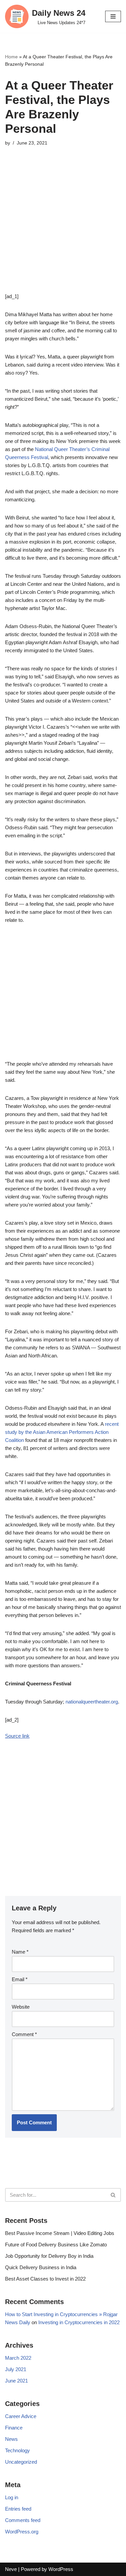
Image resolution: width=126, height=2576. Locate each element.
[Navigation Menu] (113, 16)
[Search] (113, 2195)
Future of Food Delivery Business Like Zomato (56, 2245)
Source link (17, 1736)
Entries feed (18, 2509)
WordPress (61, 2569)
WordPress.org (22, 2532)
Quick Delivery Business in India (41, 2267)
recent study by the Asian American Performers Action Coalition (62, 1432)
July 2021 (16, 2369)
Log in (12, 2497)
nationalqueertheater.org (92, 1702)
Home (11, 57)
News (11, 2439)
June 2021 (16, 2381)
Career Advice (21, 2416)
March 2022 (18, 2358)
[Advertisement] (63, 230)
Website (21, 2007)
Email (20, 1979)
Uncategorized (21, 2462)
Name (20, 1952)
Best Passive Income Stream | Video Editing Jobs (60, 2233)
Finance (14, 2428)
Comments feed (23, 2520)
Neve (11, 2569)
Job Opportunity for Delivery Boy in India (49, 2256)
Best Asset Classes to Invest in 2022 (45, 2279)
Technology (17, 2450)
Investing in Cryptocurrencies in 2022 (79, 2322)
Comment (24, 2034)
